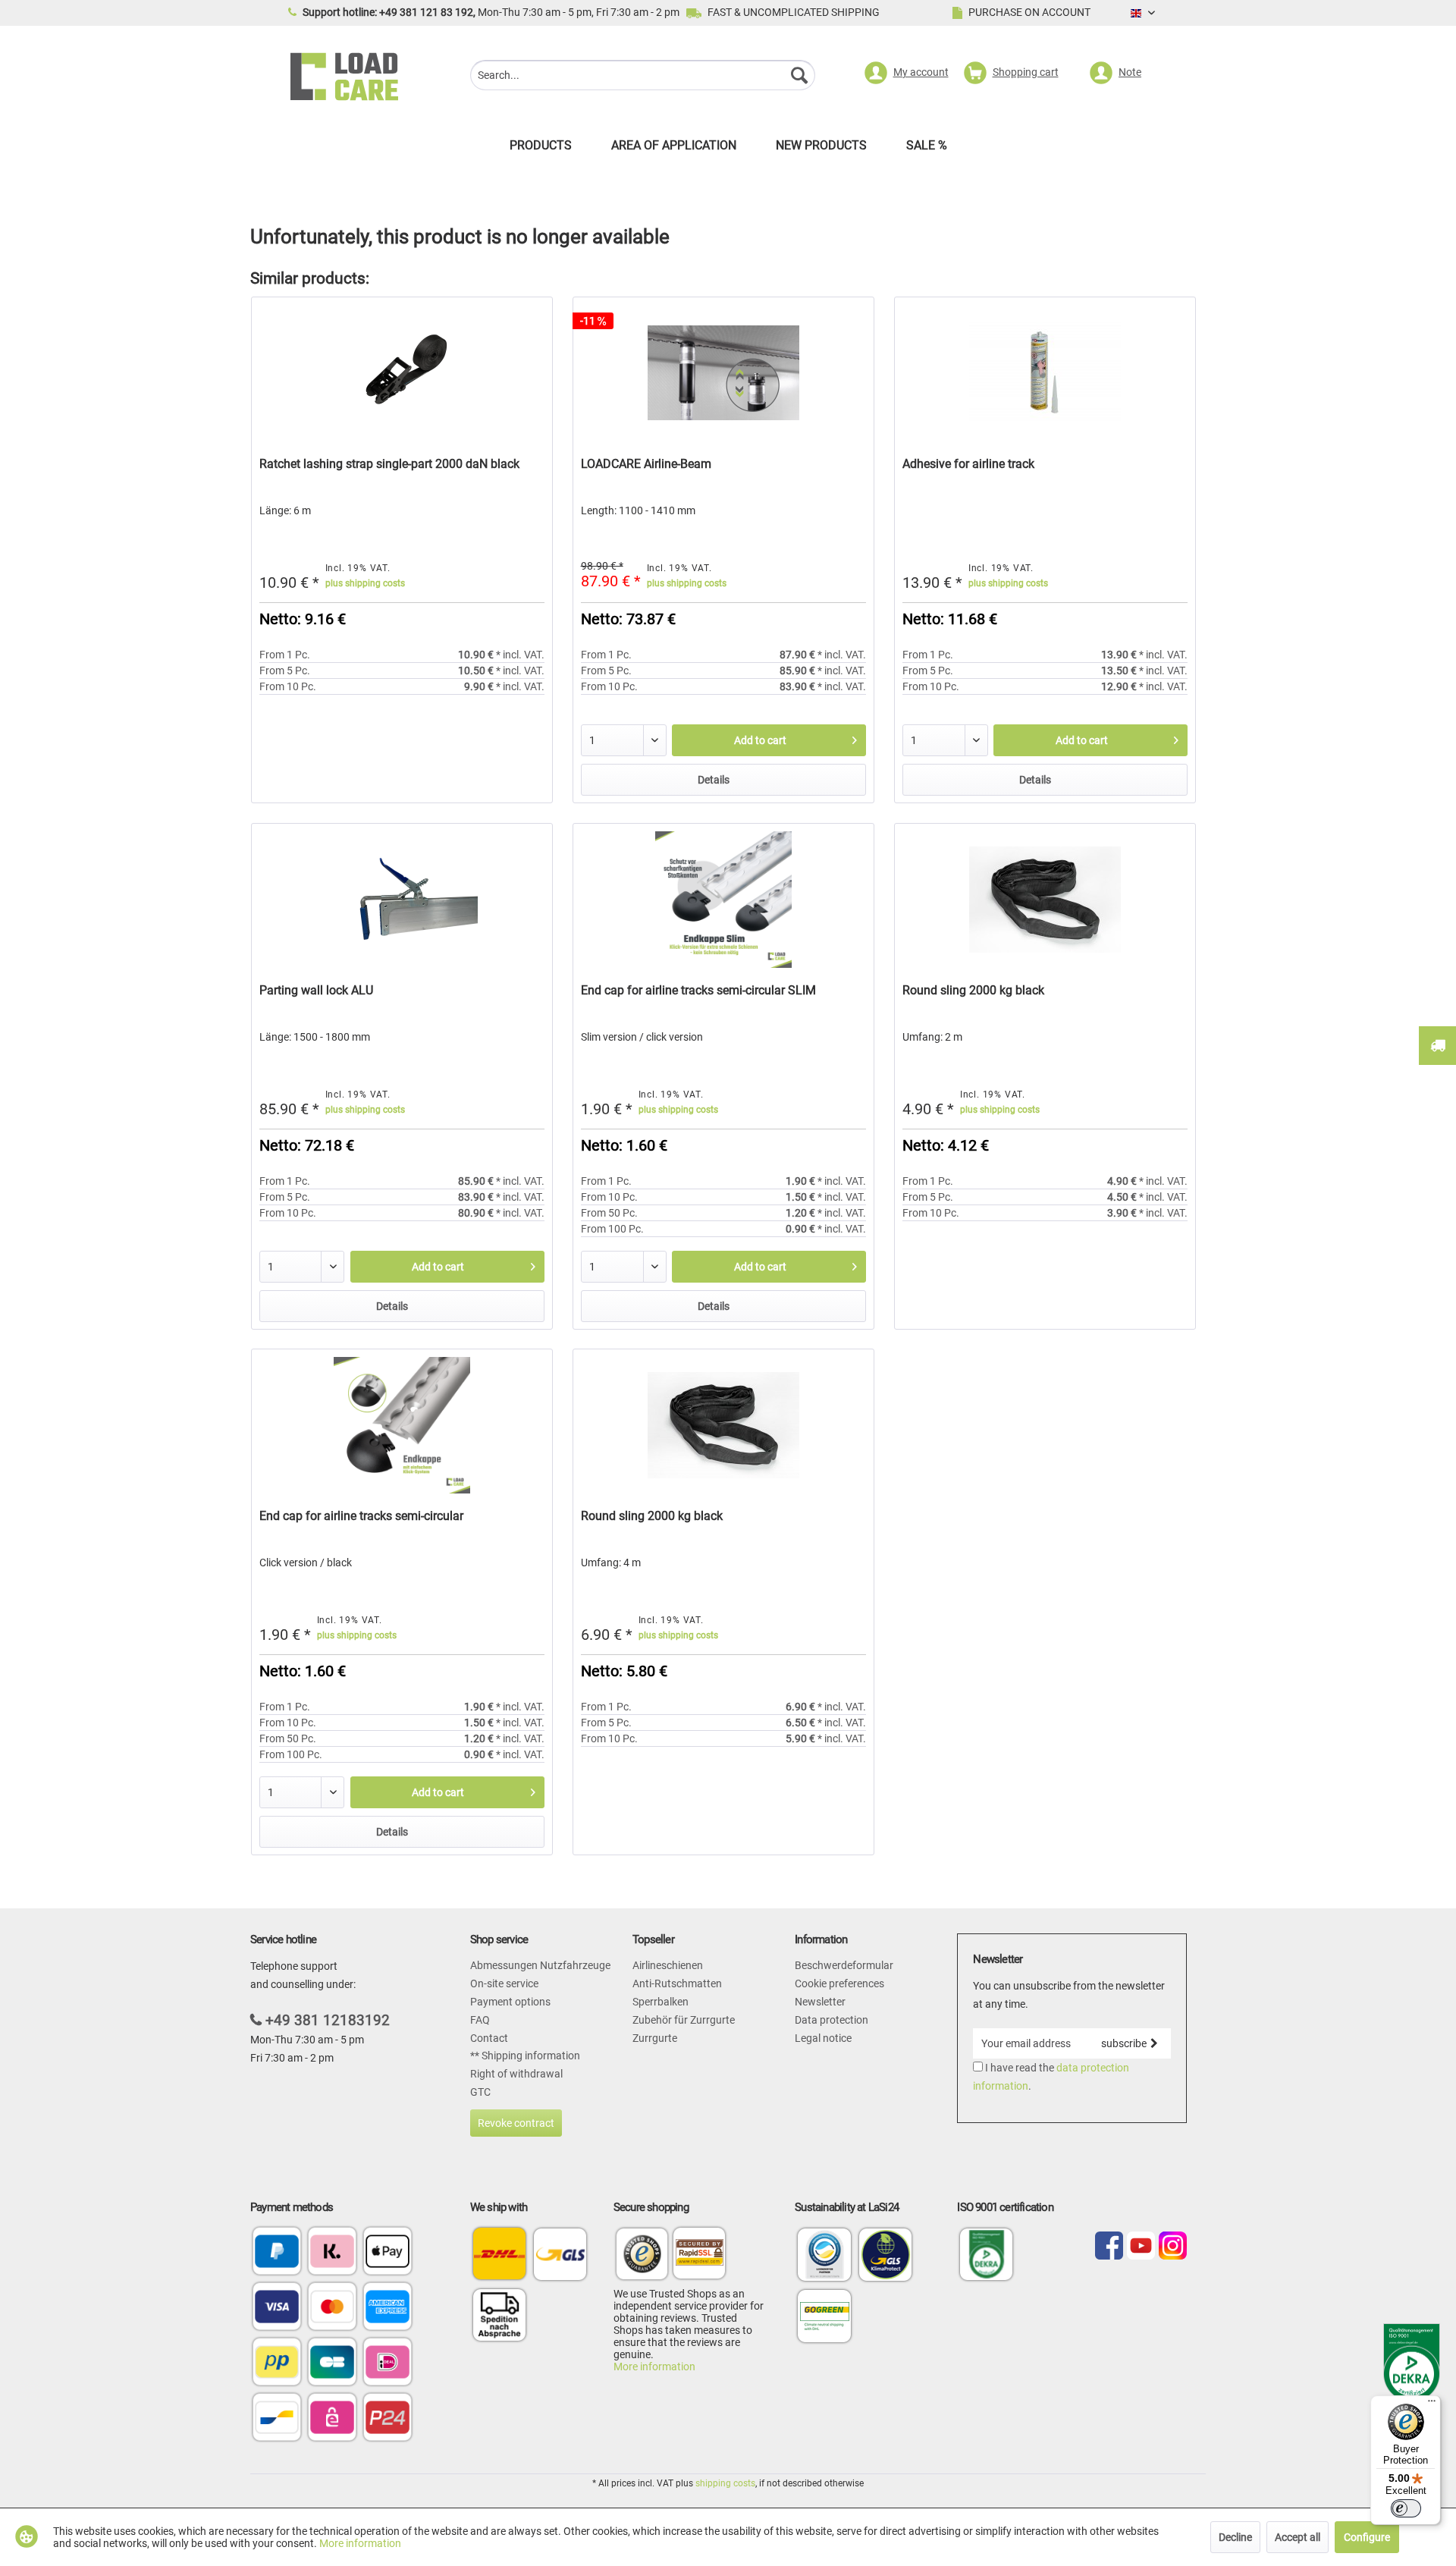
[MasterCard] (332, 2308)
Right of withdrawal (516, 2074)
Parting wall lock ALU (316, 990)
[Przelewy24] (388, 2418)
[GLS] (560, 2254)
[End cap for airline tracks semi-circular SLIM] (723, 900)
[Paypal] (277, 2252)
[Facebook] (1109, 2247)
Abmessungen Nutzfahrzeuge (540, 1965)
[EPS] (332, 2418)
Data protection (832, 2020)
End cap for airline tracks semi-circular (361, 1516)
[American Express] (388, 2308)
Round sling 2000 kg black (973, 990)
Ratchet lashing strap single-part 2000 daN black (389, 464)
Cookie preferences (839, 1983)
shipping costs (725, 2483)
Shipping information (530, 2056)
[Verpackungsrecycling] (824, 2280)
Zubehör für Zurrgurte (684, 2020)
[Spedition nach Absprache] (499, 2315)
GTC (480, 2092)
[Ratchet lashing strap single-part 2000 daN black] (402, 373)
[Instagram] (1173, 2247)
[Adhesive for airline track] (1045, 373)
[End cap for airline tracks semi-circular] (402, 1425)
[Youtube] (1141, 2247)
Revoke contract (516, 2123)
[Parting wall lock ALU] (402, 900)
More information (654, 2367)
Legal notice (823, 2038)
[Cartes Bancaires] (332, 2363)
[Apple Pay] (388, 2252)
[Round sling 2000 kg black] (1045, 900)
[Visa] (277, 2308)
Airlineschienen (668, 1965)
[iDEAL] (388, 2363)
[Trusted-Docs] (642, 2256)
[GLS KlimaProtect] (886, 2280)
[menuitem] (643, 77)
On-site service (504, 1983)
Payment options (510, 2002)
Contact (489, 2038)
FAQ (480, 2020)
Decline (1235, 2537)
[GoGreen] (824, 2341)
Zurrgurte (655, 2038)
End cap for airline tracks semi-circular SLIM (698, 990)
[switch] (1406, 2508)
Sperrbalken (661, 2002)
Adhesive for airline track (968, 464)
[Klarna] (332, 2252)
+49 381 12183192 (328, 2020)
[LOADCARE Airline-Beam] (723, 373)
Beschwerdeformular (844, 1965)
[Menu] (1432, 2404)
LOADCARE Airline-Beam (646, 464)
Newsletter (820, 2002)
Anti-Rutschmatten (677, 1983)
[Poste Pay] (277, 2363)
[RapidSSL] (699, 2256)
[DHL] (499, 2254)
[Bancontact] (277, 2418)
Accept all (1298, 2537)
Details (714, 780)
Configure (1367, 2537)
